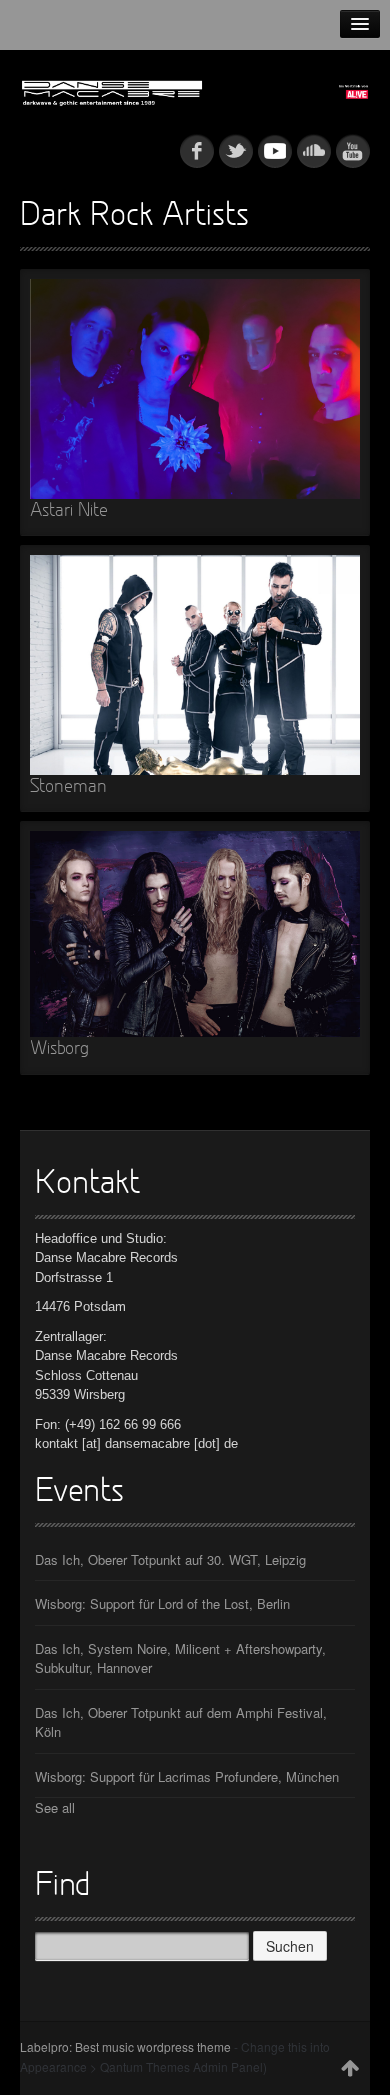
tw (236, 151)
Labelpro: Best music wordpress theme (125, 2046)
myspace (275, 151)
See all (55, 1807)
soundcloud (314, 151)
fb (197, 151)
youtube (353, 151)
